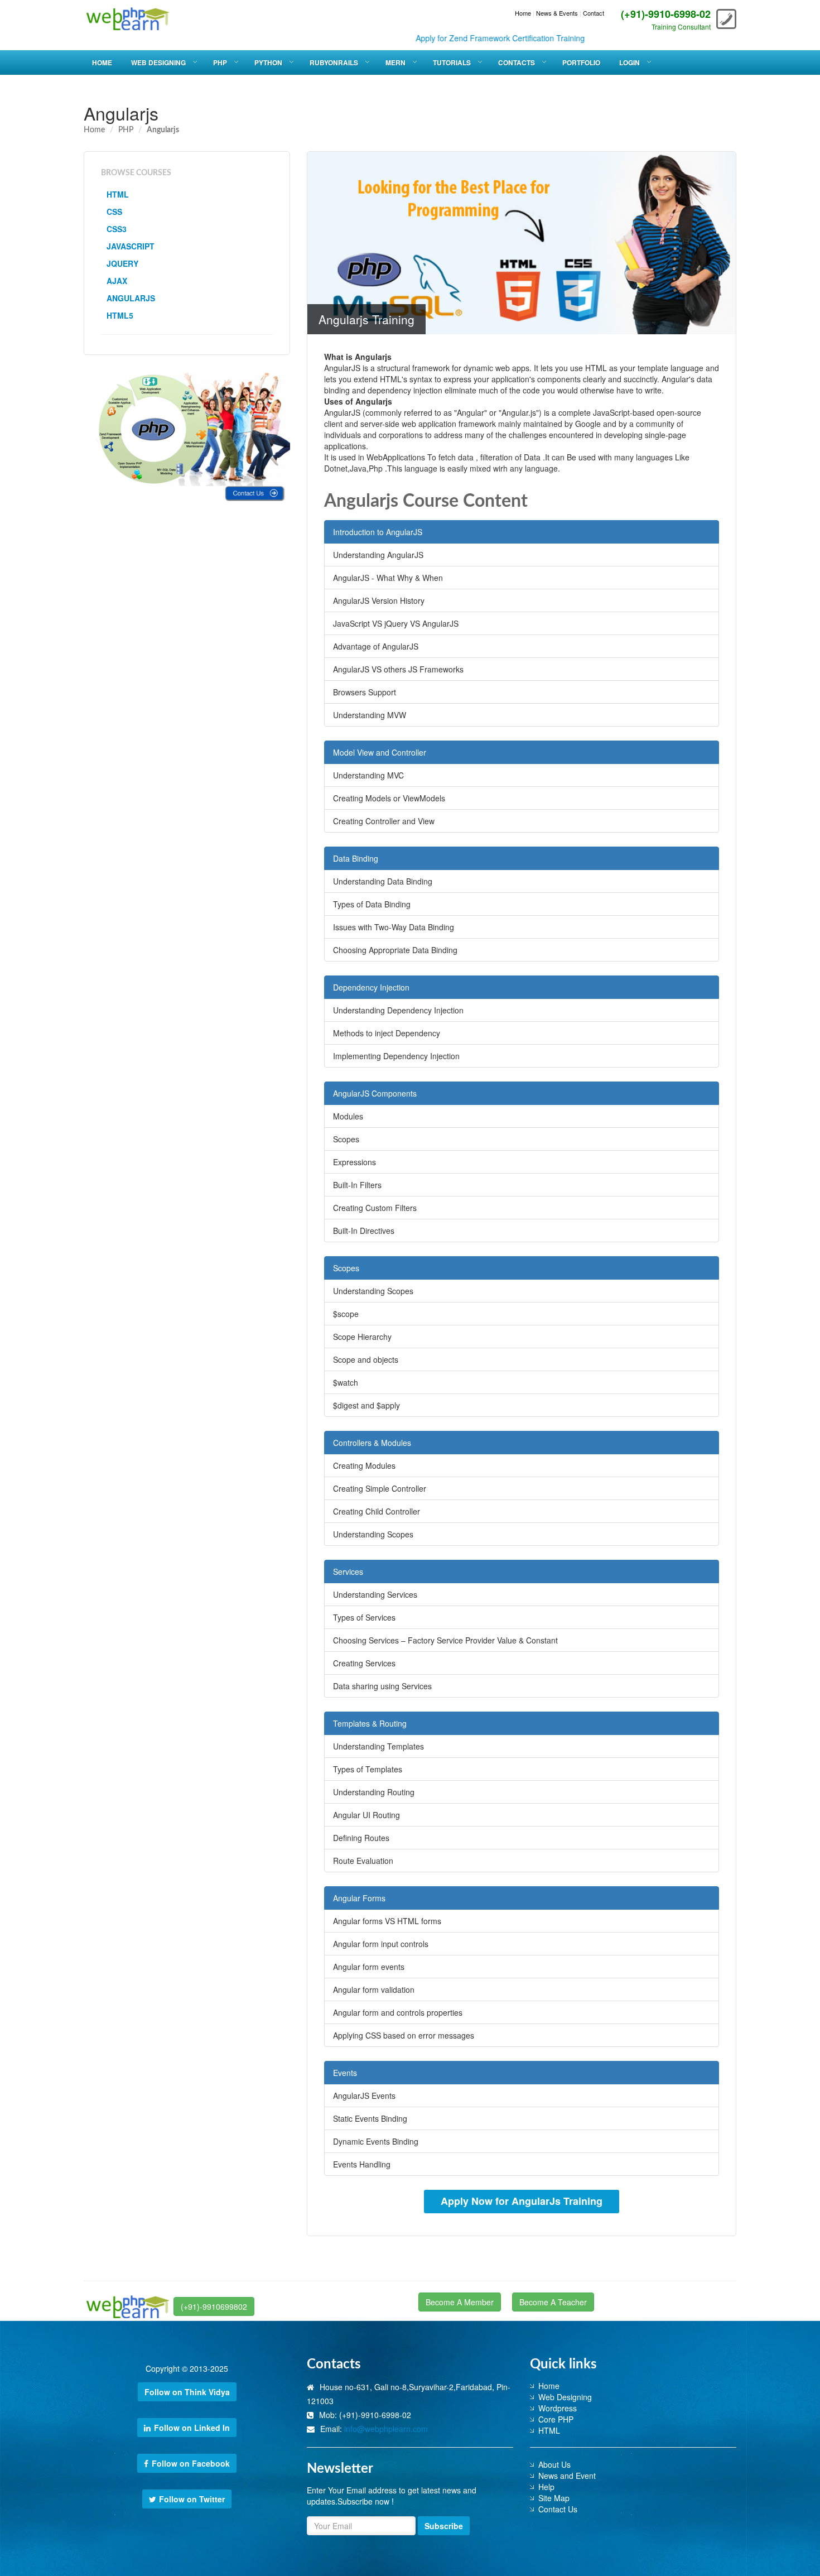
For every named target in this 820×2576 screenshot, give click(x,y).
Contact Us (558, 2509)
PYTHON (268, 63)
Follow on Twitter (192, 2499)
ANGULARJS (131, 298)
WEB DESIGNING (158, 63)
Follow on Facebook (191, 2463)
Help (546, 2487)
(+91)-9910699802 (214, 2306)
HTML (118, 194)
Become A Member (460, 2302)
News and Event (567, 2476)
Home (523, 13)
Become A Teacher (553, 2302)
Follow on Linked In (192, 2428)
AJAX (117, 281)
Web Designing (565, 2397)
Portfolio (581, 63)
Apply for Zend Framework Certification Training (453, 38)
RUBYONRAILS (334, 63)
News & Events (557, 13)
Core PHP (556, 2419)
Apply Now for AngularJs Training (522, 2201)
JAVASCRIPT (131, 246)
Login (630, 63)
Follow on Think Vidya (187, 2392)
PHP (220, 63)
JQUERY (122, 263)
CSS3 (117, 229)
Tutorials (452, 63)
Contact (594, 13)
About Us (554, 2464)
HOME (102, 63)
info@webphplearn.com (386, 2429)
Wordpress (558, 2408)
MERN (395, 63)
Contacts (517, 63)
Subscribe (444, 2526)
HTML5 (120, 315)
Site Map (554, 2498)
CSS (114, 212)
